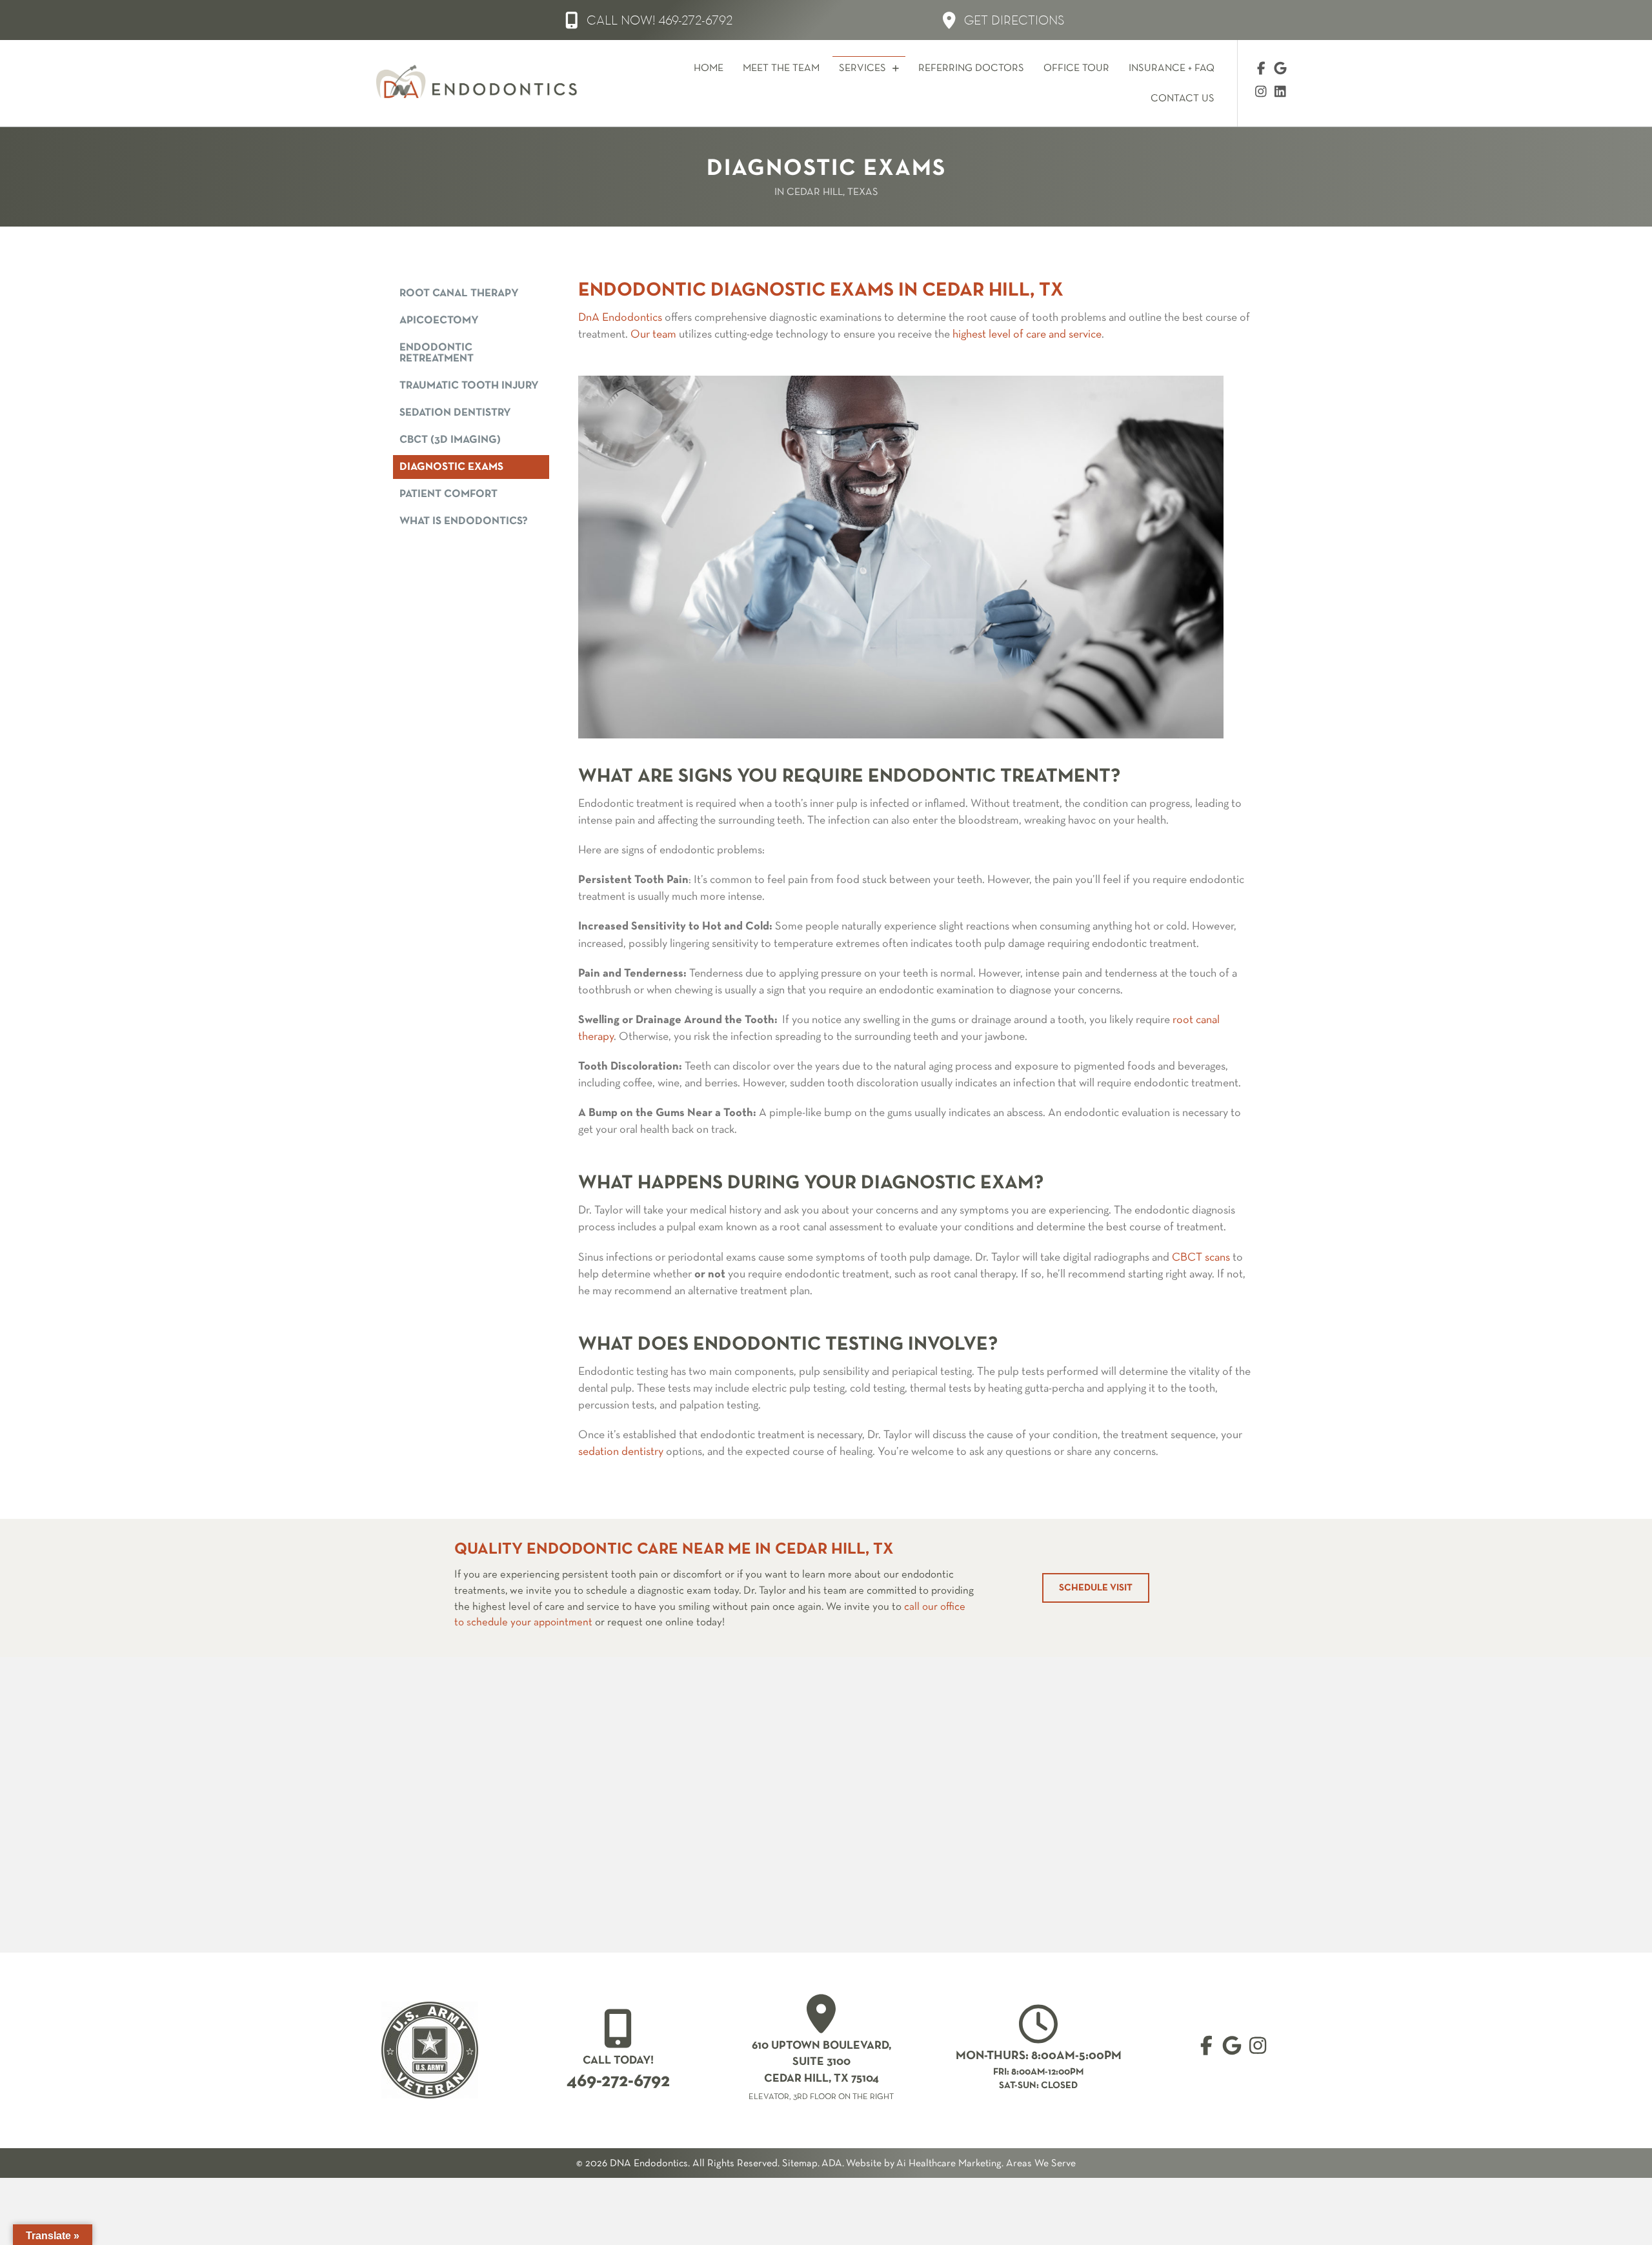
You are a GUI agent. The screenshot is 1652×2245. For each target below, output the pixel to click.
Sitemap (800, 2164)
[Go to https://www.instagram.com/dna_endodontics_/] (1261, 93)
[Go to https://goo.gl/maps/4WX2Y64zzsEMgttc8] (1232, 2047)
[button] (649, 20)
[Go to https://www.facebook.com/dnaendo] (1261, 70)
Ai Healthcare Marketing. (950, 2164)
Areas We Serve (1041, 2164)
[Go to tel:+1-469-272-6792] (618, 2051)
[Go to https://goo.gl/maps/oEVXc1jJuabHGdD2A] (821, 2050)
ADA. (833, 2164)
